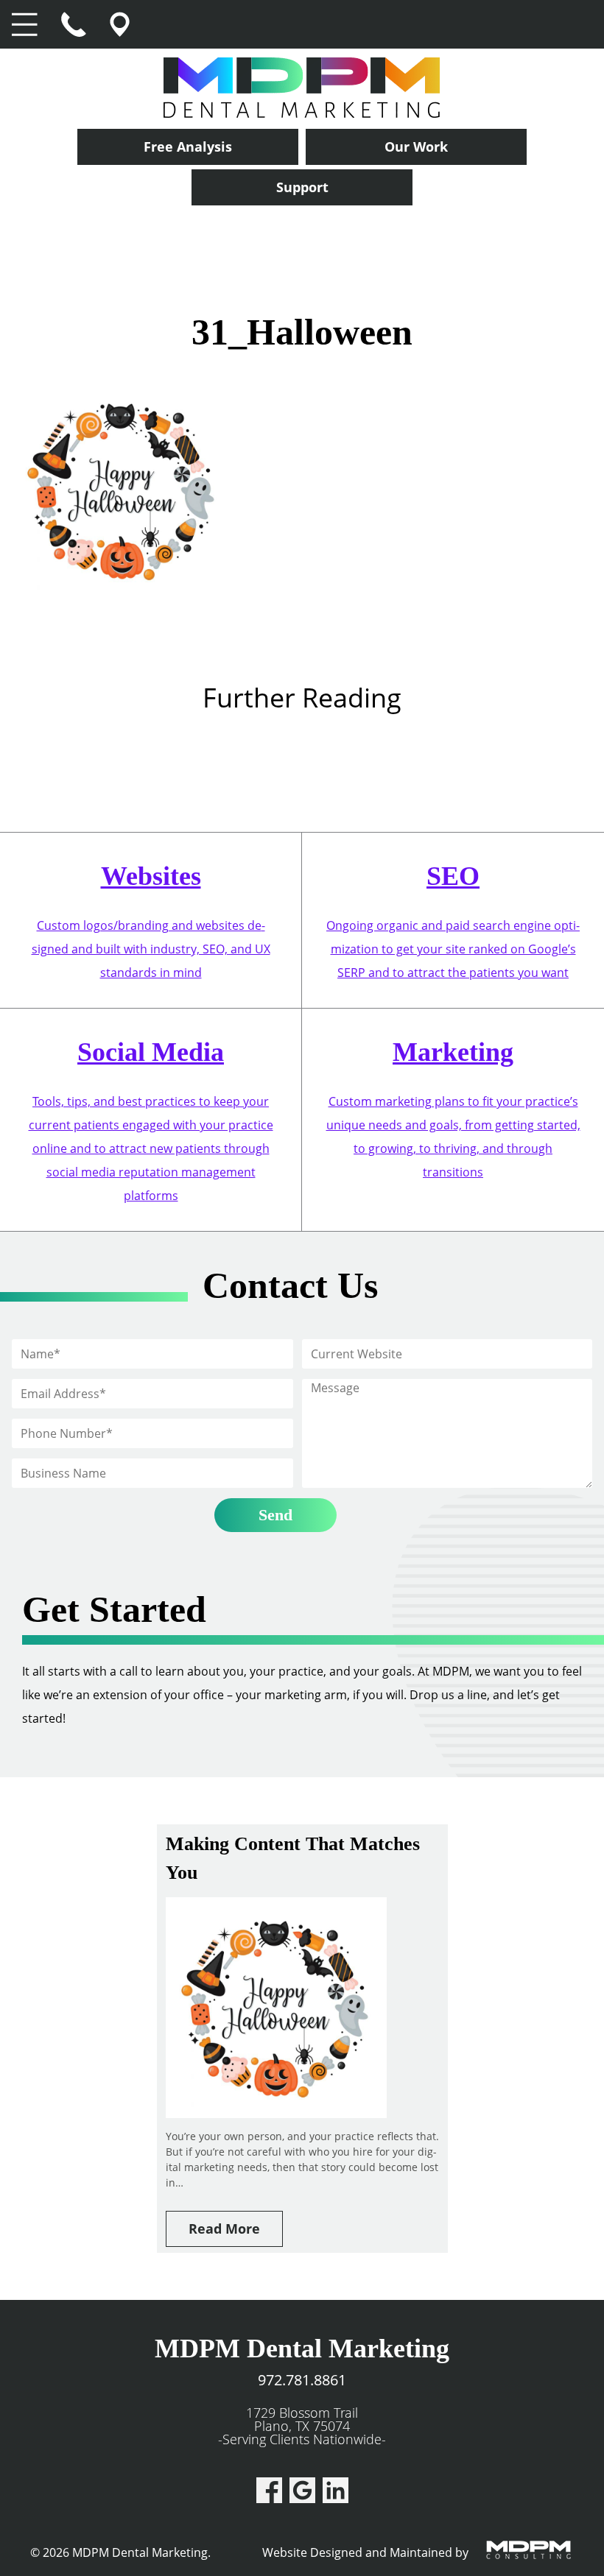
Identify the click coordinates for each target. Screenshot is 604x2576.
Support (302, 187)
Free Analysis (188, 147)
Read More (224, 2229)
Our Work (416, 147)
